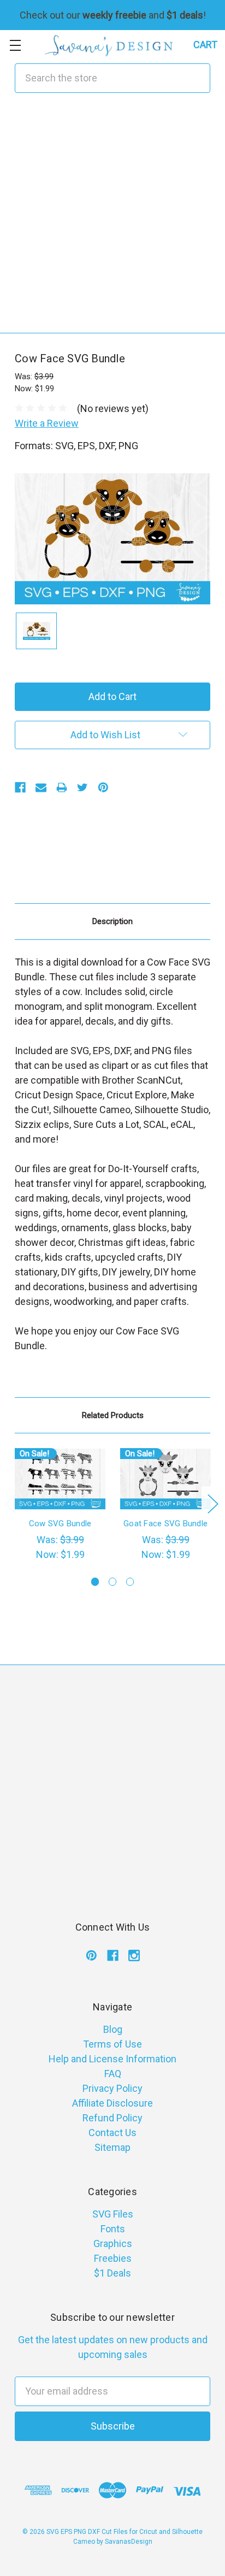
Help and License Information (112, 2059)
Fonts (113, 2229)
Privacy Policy (112, 2088)
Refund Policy (112, 2118)
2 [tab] (113, 1582)
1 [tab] (95, 1582)
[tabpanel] (60, 1505)
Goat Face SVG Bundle (165, 1524)
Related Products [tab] (113, 1415)
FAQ (113, 2074)
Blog (113, 2029)
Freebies (113, 2258)
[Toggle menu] (15, 45)
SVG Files (113, 2214)
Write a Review (47, 423)
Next (212, 1503)
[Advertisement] (112, 220)
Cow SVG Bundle (60, 1524)
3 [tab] (130, 1582)
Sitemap (112, 2147)
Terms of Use (112, 2044)
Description (112, 921)
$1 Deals (112, 2273)
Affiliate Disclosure (112, 2103)
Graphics (113, 2243)
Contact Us (112, 2133)
